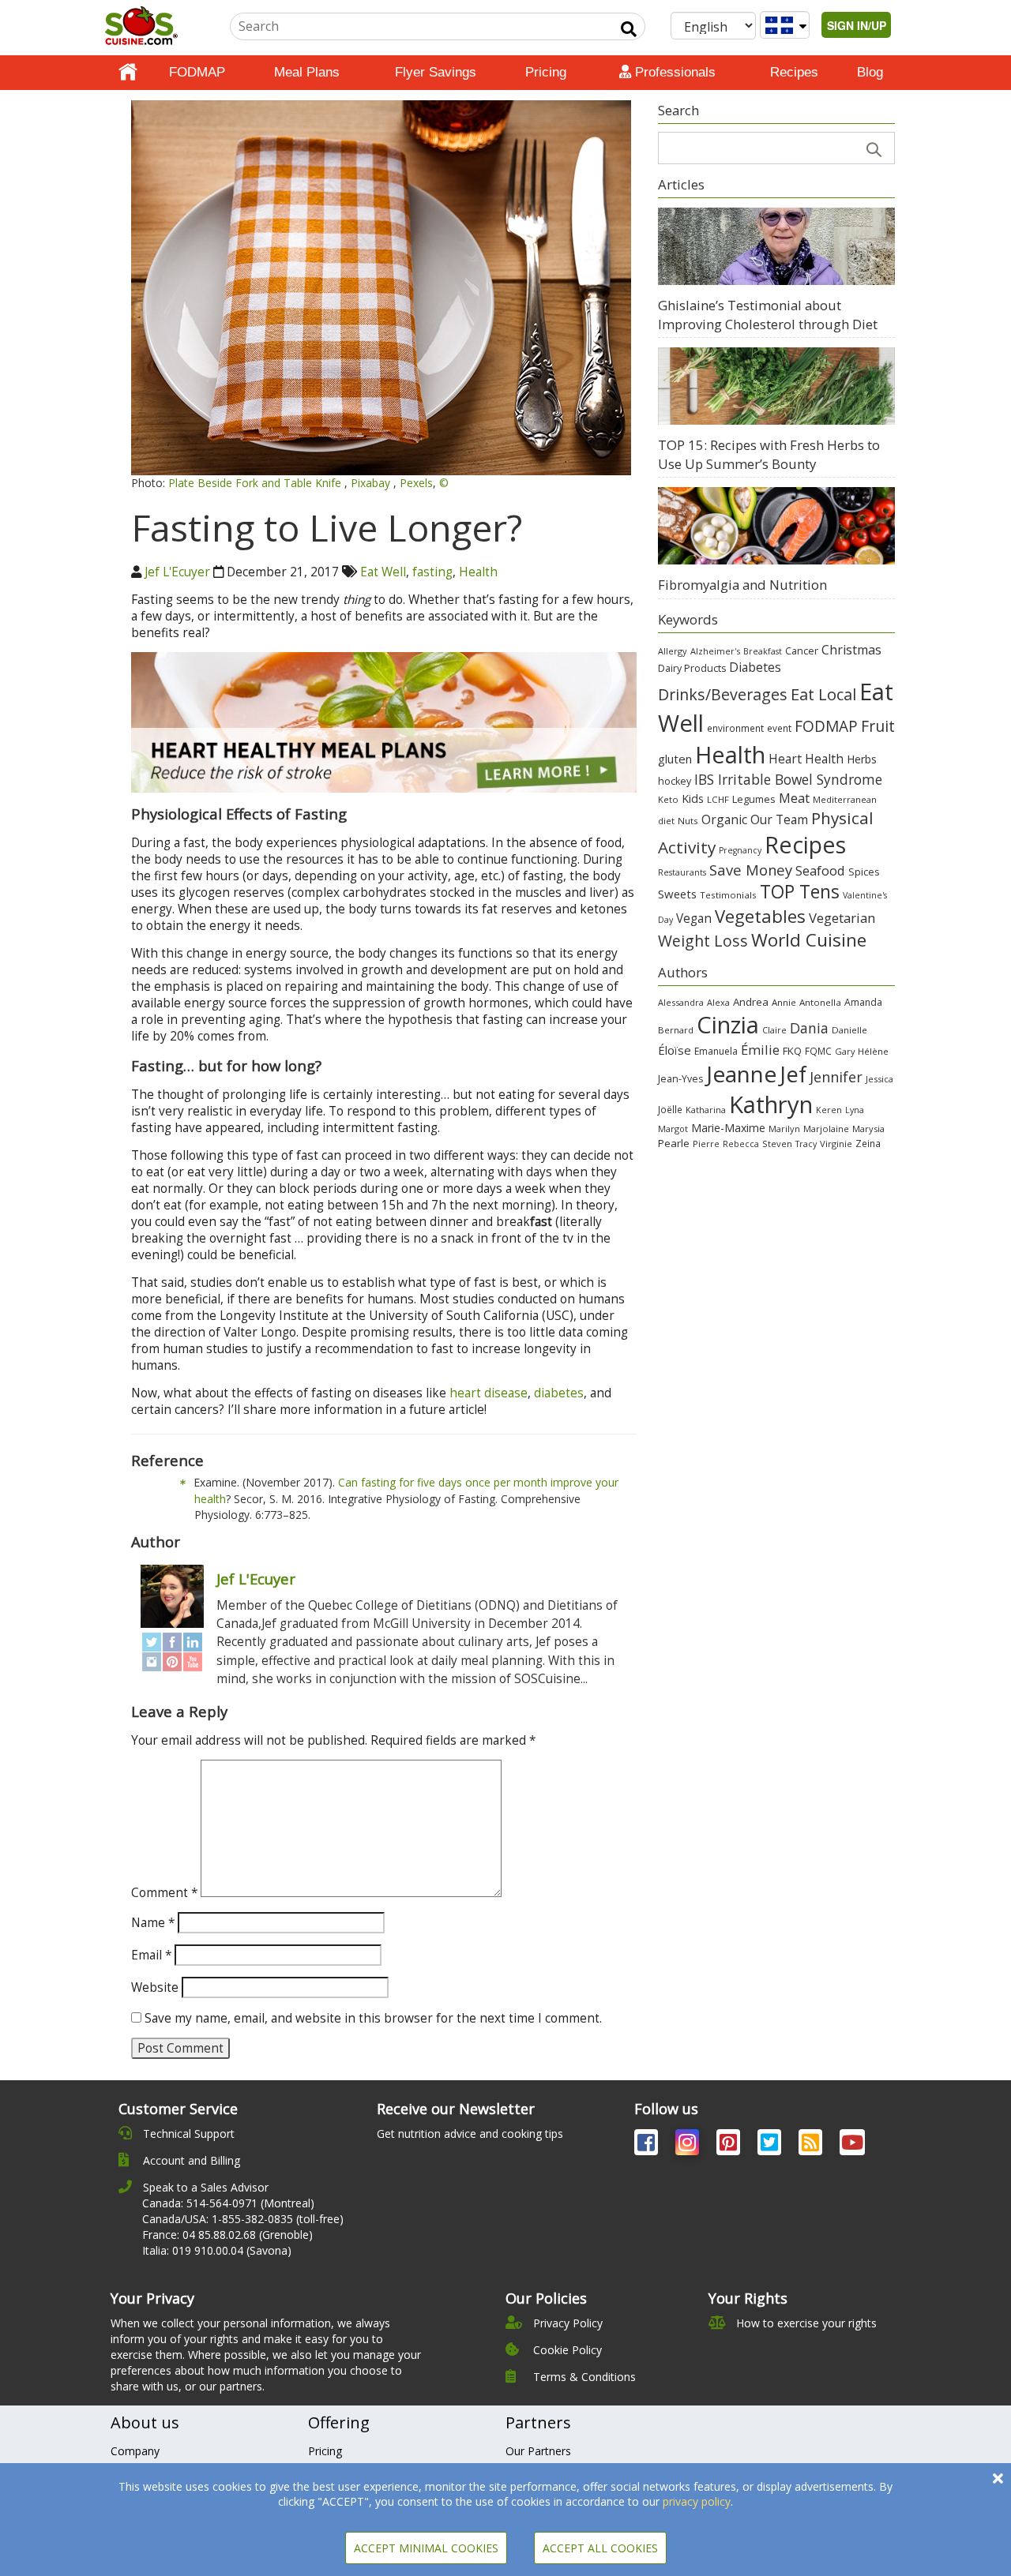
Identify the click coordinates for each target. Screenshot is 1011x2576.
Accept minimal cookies (426, 2548)
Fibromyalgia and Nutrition (742, 585)
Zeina (868, 1143)
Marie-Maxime (728, 1128)
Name (153, 1923)
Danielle (849, 1030)
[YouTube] (193, 1661)
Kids (693, 799)
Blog (870, 72)
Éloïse (675, 1050)
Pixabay (372, 483)
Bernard (676, 1030)
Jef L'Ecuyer (177, 572)
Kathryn (771, 1104)
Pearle (674, 1143)
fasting (432, 572)
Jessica (879, 1079)
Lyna (855, 1110)
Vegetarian (842, 918)
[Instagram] (152, 1661)
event (779, 728)
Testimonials (728, 895)
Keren (829, 1110)
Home (128, 73)
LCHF (718, 799)
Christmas (851, 650)
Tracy (806, 1144)
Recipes (794, 72)
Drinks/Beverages (723, 694)
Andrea (751, 1002)
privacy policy (697, 2501)
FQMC (818, 1051)
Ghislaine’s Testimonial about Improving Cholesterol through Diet (768, 315)
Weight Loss (703, 941)
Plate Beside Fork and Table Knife (256, 483)
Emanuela (716, 1051)
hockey (675, 781)
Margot (673, 1129)
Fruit (878, 726)
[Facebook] (172, 1642)
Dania (809, 1028)
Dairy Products (692, 668)
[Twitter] (152, 1642)
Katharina (706, 1110)
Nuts (688, 821)
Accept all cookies (600, 2548)
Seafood (820, 870)
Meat (794, 798)
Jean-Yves (680, 1079)
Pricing (546, 72)
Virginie (836, 1144)
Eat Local (823, 694)
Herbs (862, 759)
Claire (774, 1030)
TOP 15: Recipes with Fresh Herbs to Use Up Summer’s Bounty (769, 454)
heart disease (489, 1393)
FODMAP (197, 72)
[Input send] (629, 29)
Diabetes (755, 667)
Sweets (677, 894)
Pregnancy (740, 850)
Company (135, 2451)
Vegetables (760, 916)
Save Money (751, 870)
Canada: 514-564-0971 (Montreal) (228, 2203)
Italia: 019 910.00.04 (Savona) (217, 2250)
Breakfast (763, 651)
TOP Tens (800, 892)
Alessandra (681, 1002)
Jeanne (741, 1074)
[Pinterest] (172, 1661)
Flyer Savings (436, 72)
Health (478, 572)
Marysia (868, 1129)
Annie (784, 1002)
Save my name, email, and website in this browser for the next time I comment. (373, 2018)
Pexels (416, 483)
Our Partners (538, 2451)
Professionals (673, 72)
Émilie (760, 1050)
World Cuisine (809, 940)
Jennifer (836, 1077)
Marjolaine (826, 1129)
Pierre (706, 1144)
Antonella (820, 1002)
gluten (675, 759)
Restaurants (682, 872)
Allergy (673, 651)
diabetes (559, 1393)
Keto (668, 799)
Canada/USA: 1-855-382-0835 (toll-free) (243, 2219)
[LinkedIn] (193, 1642)
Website (155, 1987)
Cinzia (728, 1025)
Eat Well (383, 572)
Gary (845, 1051)
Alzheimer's (715, 651)
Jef (793, 1074)
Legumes (754, 799)
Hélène (873, 1051)
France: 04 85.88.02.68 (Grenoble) (227, 2235)
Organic (724, 819)
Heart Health (806, 759)
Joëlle (670, 1109)
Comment (164, 1893)
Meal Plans (307, 72)
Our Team (779, 819)
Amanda (863, 1002)
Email (151, 1955)
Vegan (694, 919)
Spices (864, 872)
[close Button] (998, 2479)
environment (735, 728)
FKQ (792, 1051)
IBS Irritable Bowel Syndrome (788, 779)
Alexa (718, 1002)
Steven (777, 1144)
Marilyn (784, 1129)
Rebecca (741, 1144)
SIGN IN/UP (857, 25)
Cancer (802, 651)
